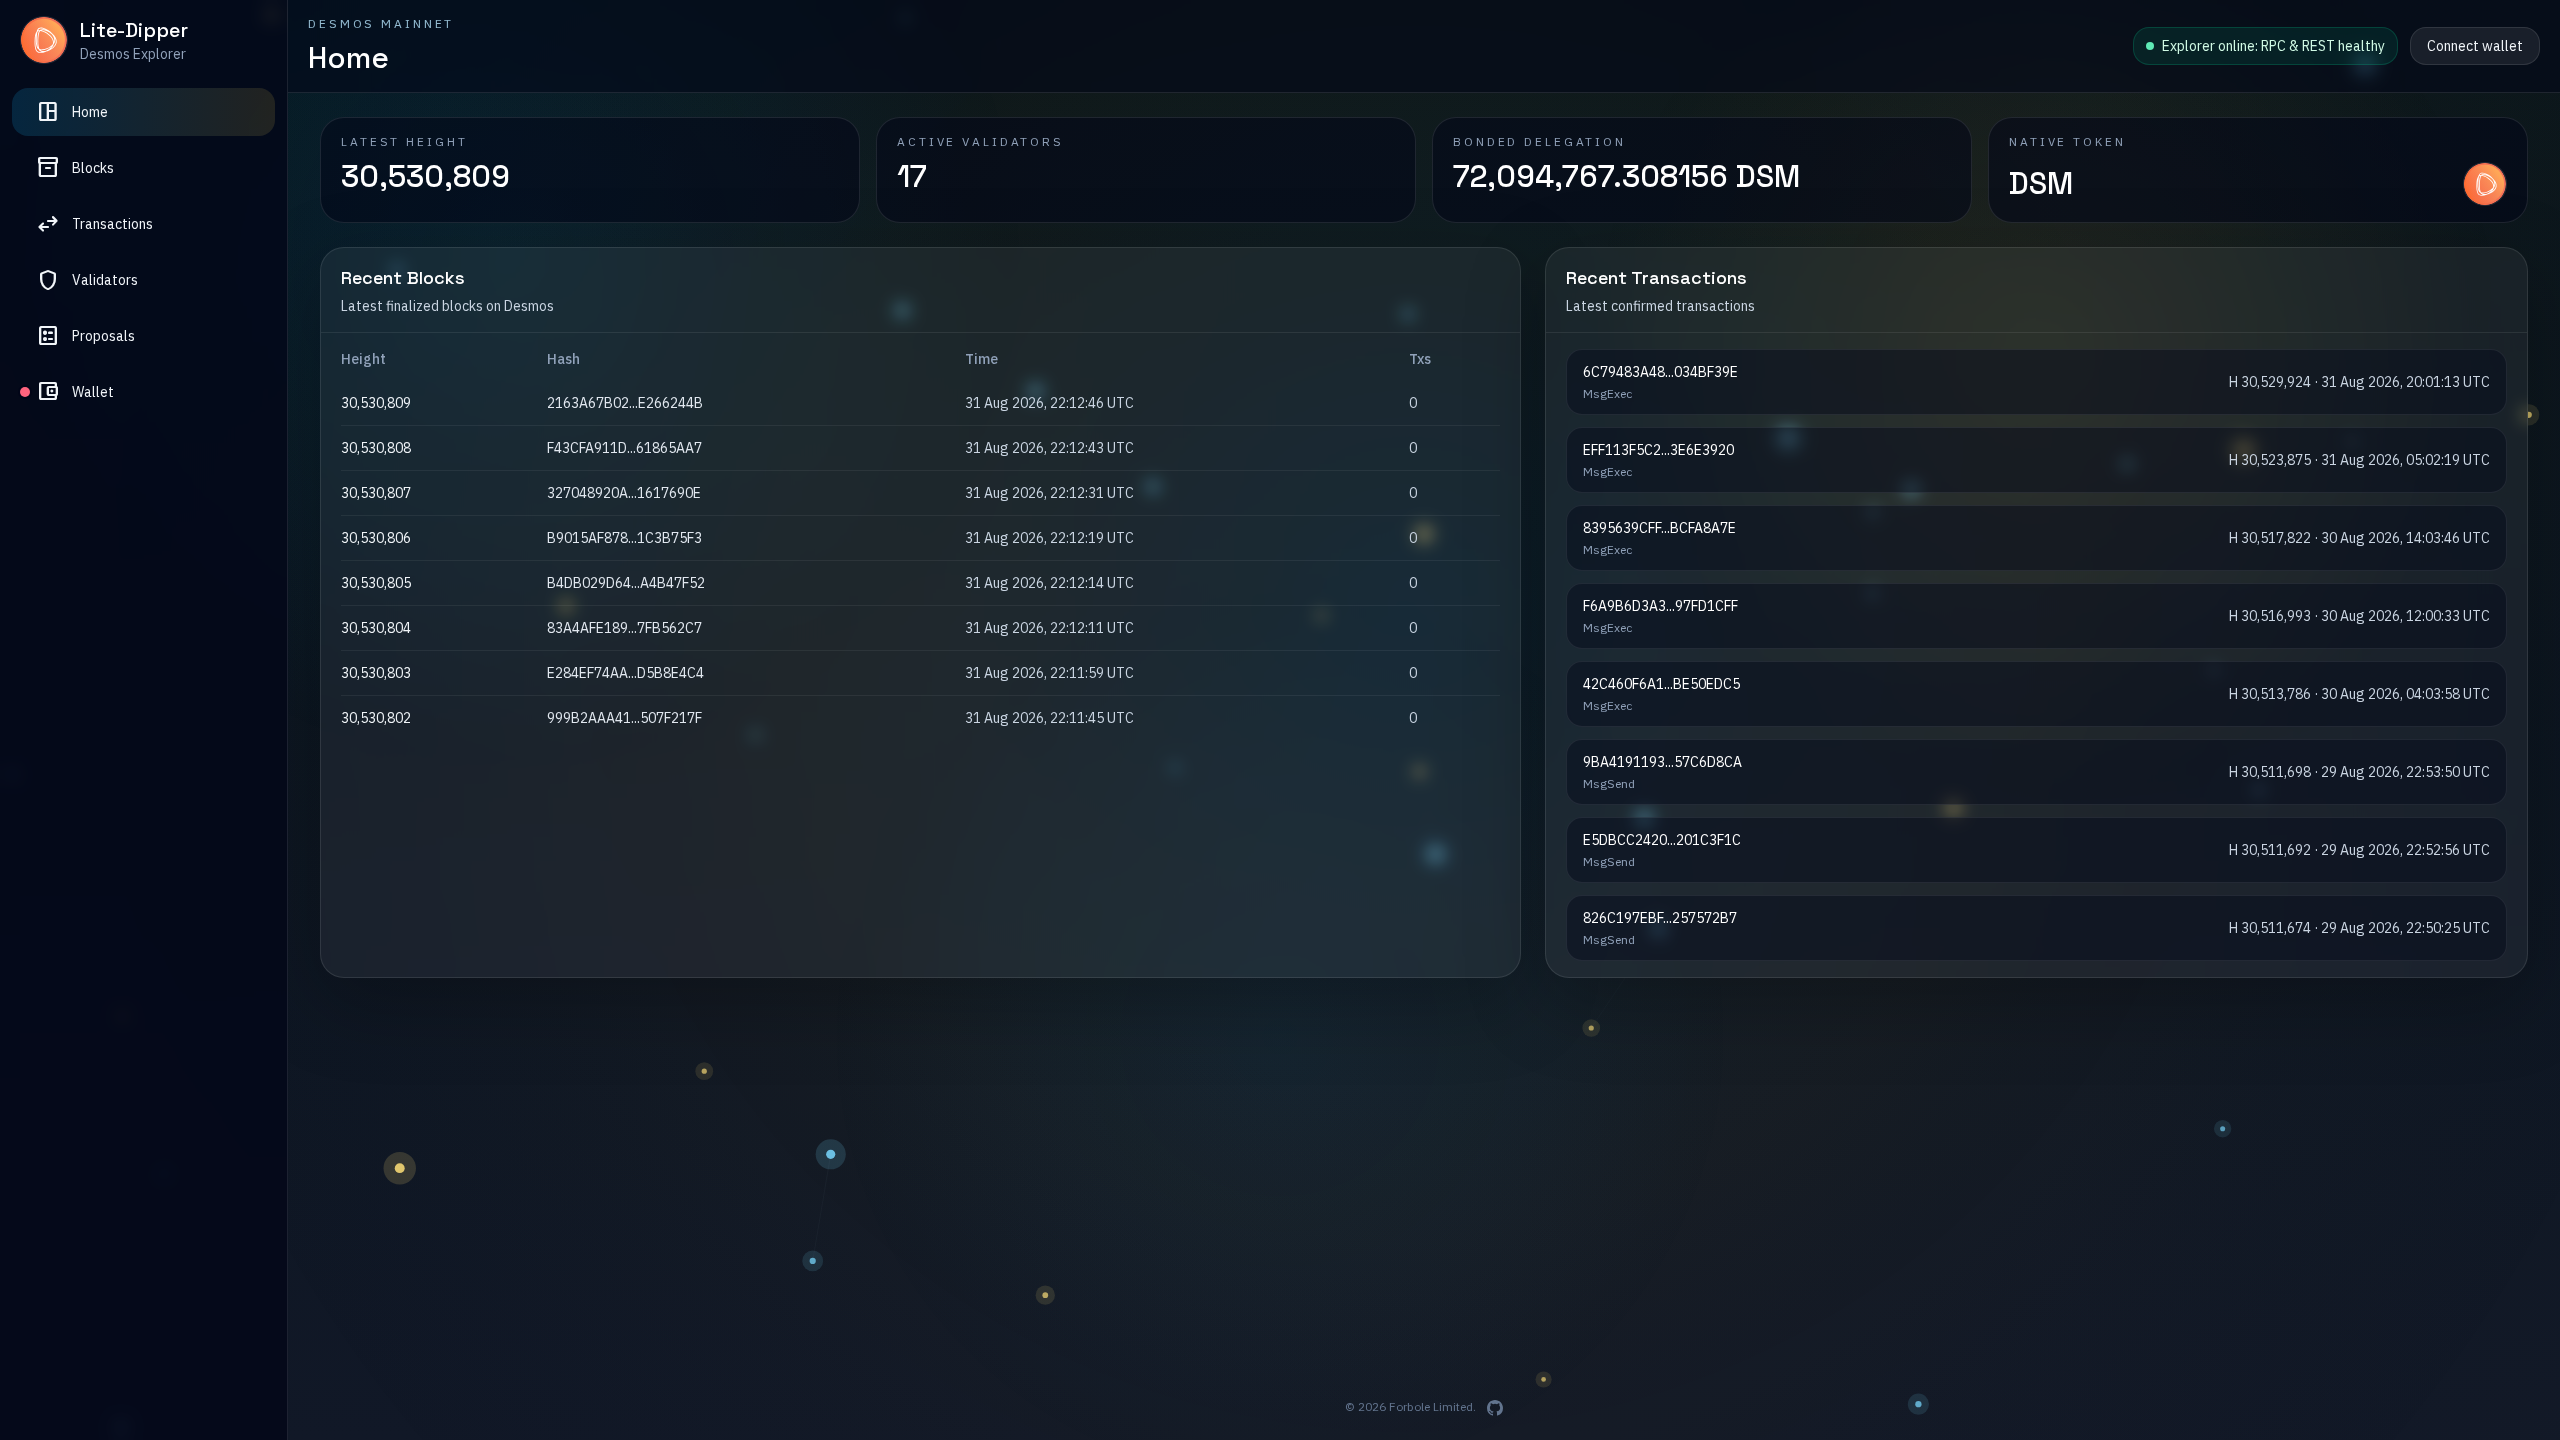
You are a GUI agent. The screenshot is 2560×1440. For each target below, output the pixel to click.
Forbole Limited (1431, 1406)
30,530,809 (376, 403)
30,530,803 (376, 673)
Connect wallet (2475, 46)
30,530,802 (376, 718)
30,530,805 (376, 583)
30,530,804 (376, 628)
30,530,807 (376, 493)
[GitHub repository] (1495, 1408)
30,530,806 (376, 538)
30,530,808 (376, 448)
